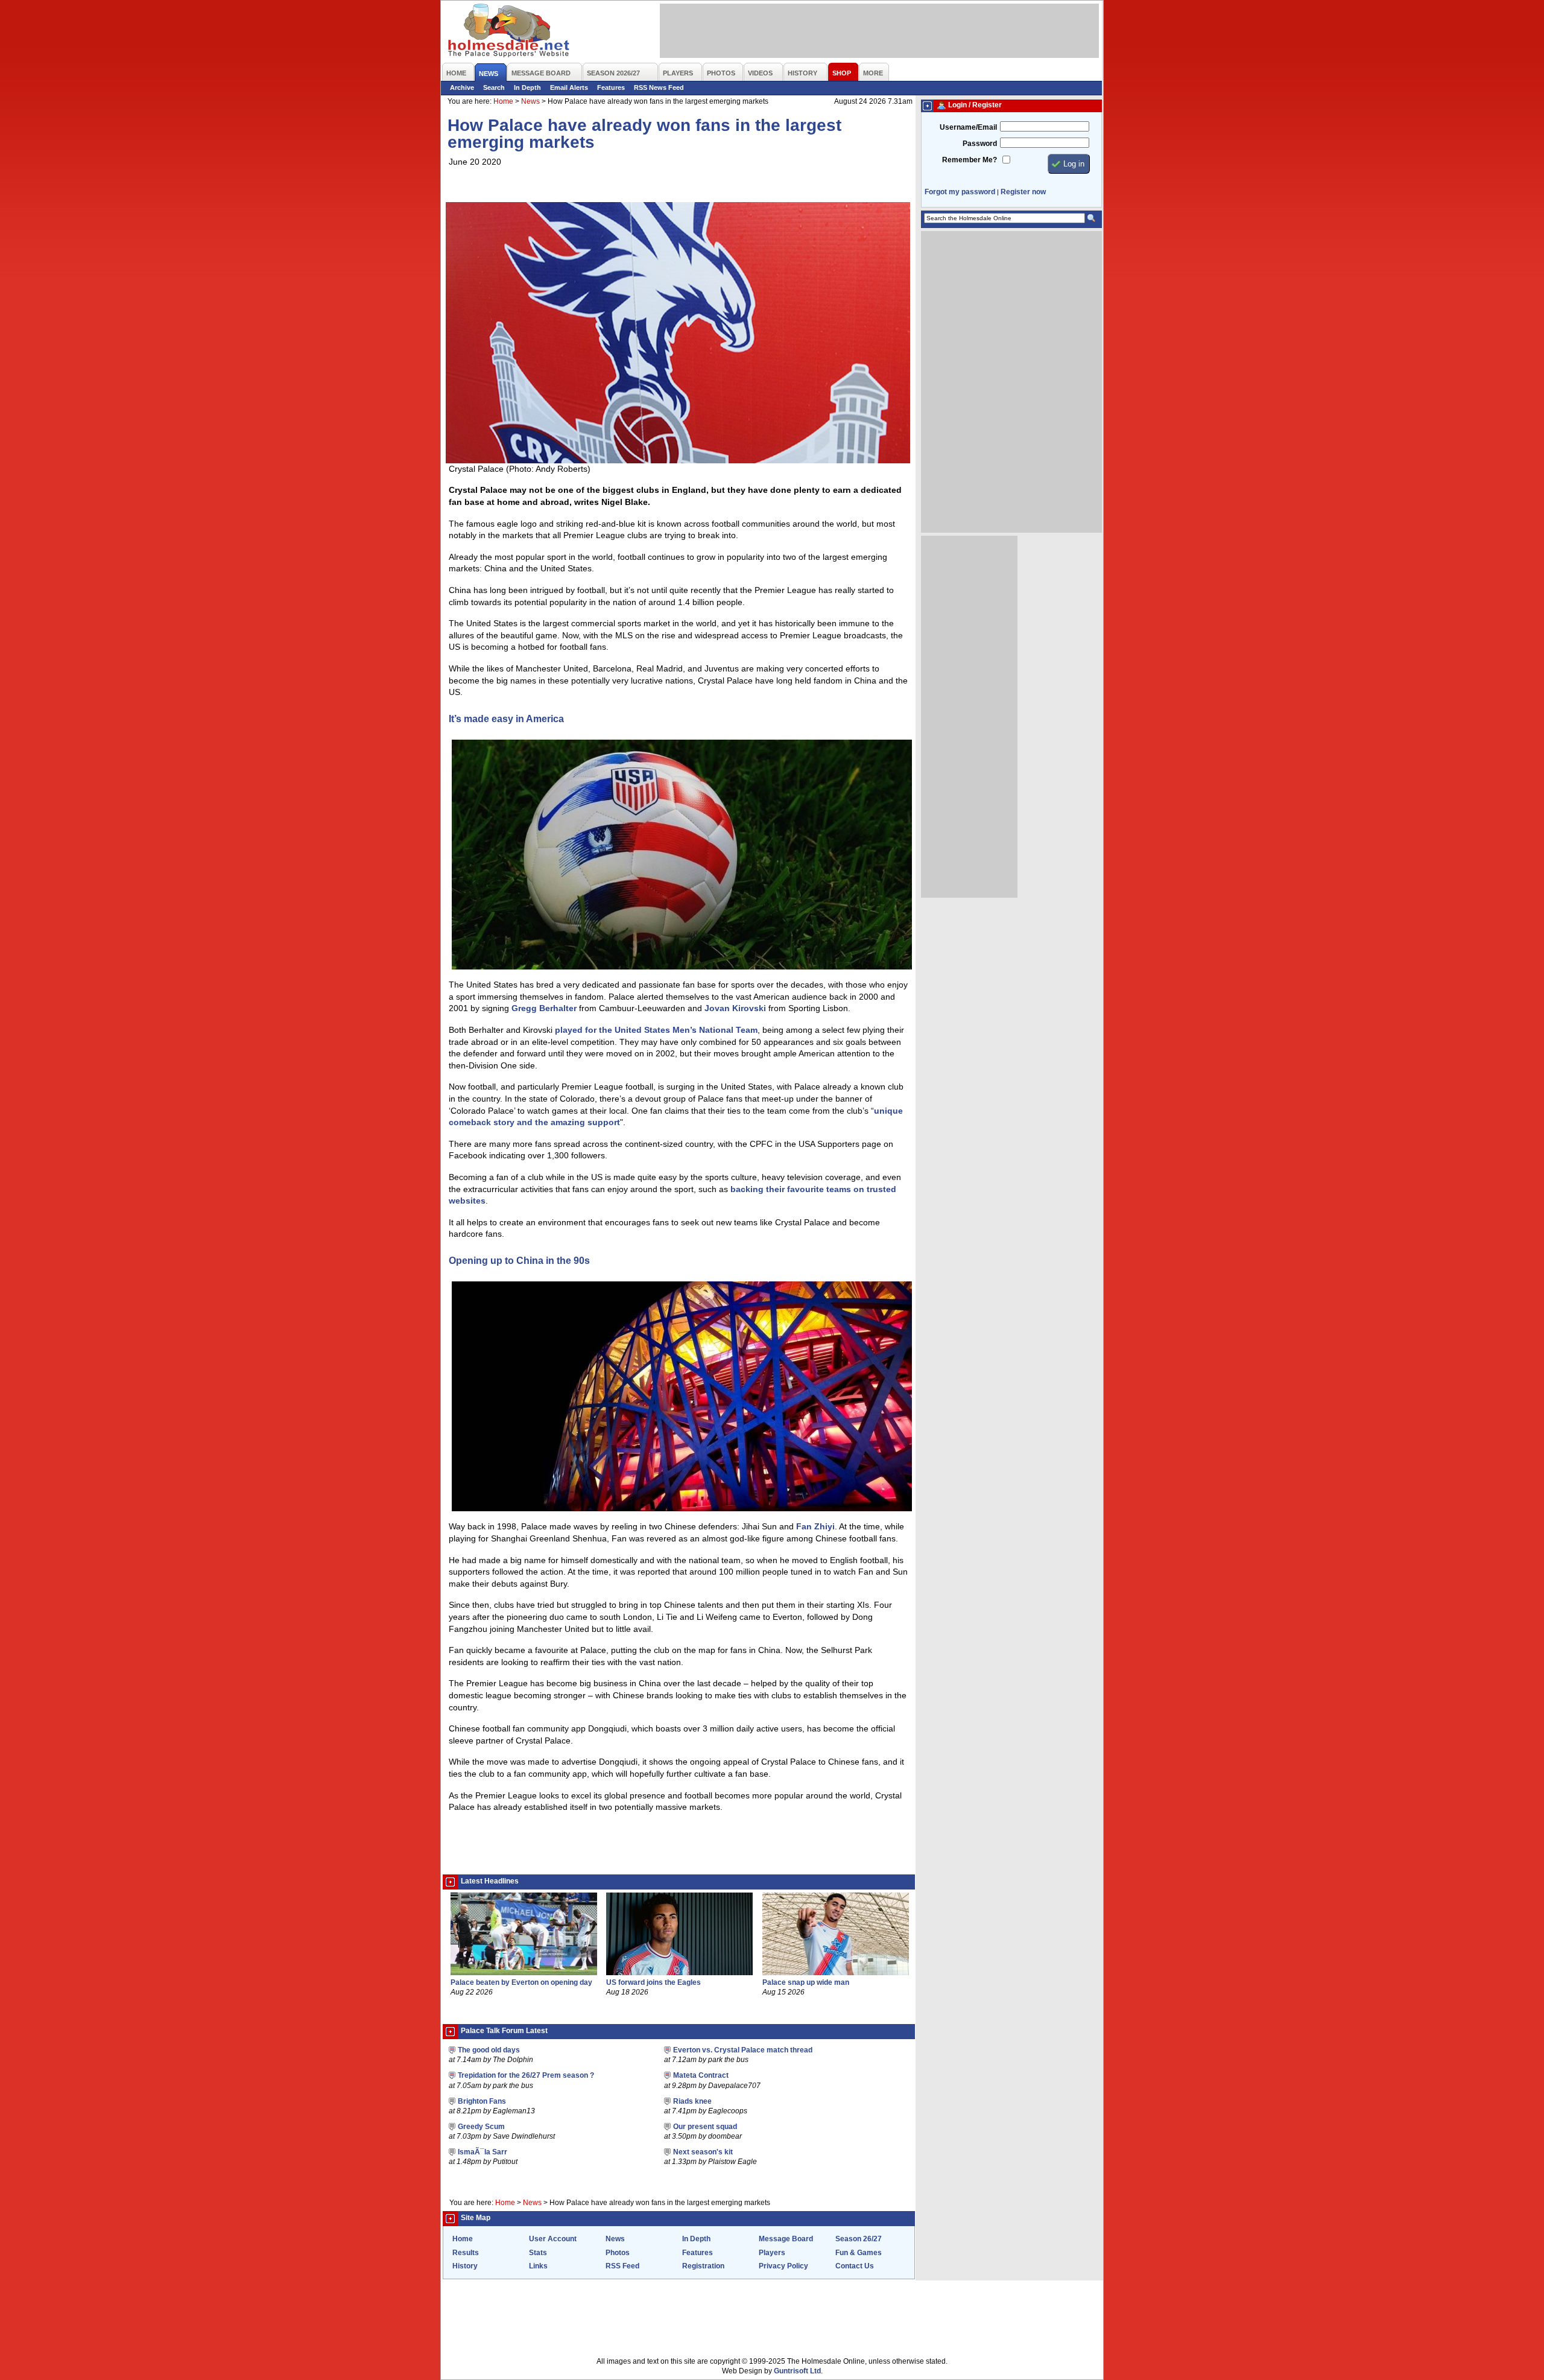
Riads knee (692, 2101)
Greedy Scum (481, 2127)
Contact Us (855, 2266)
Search (494, 87)
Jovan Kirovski (735, 1008)
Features (611, 87)
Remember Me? (970, 160)
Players (772, 2253)
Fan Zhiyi (815, 1526)
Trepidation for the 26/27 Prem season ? (526, 2075)
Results (466, 2253)
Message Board (786, 2239)
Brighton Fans (482, 2101)
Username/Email (968, 127)
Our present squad (705, 2127)
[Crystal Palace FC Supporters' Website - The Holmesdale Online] (509, 32)
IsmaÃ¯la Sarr (482, 2152)
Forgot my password (960, 192)
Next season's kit (703, 2152)
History (465, 2266)
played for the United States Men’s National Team (656, 1030)
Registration (703, 2266)
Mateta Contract (701, 2075)
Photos (618, 2253)
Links (538, 2266)
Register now (1023, 192)
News (530, 101)
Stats (538, 2253)
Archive (462, 87)
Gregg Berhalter (544, 1008)
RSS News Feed (659, 87)
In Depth (527, 87)
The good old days (489, 2050)
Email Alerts (569, 87)
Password (980, 144)
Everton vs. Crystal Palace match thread (743, 2050)
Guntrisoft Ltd (797, 2371)
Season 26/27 (859, 2239)
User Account (553, 2239)
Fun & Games (859, 2253)
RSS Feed (622, 2266)
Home (503, 101)
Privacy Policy (783, 2266)
